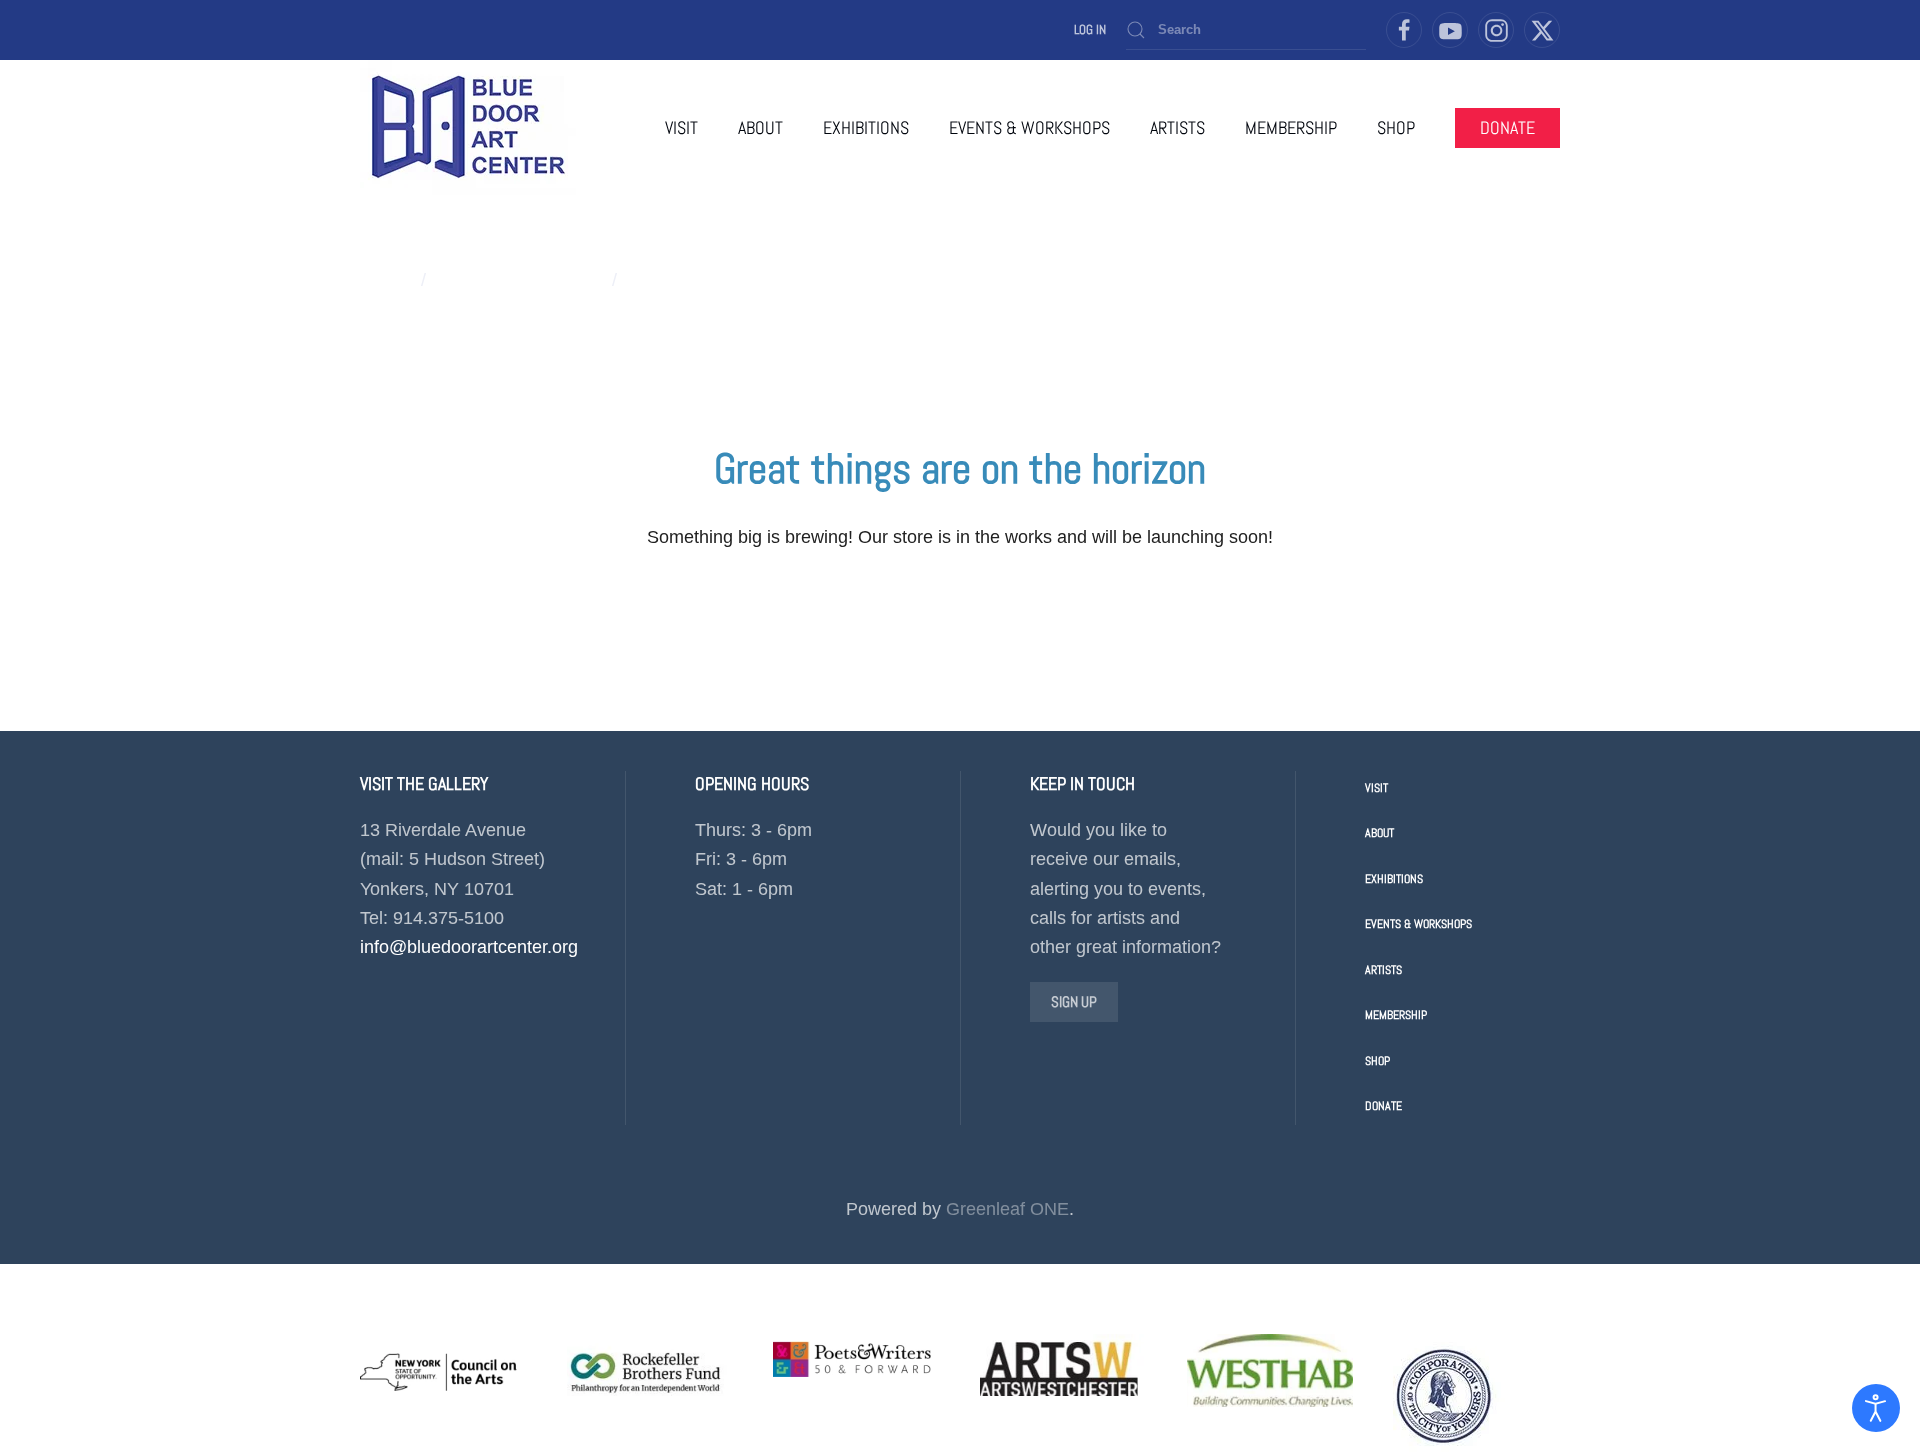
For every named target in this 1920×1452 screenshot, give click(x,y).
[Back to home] (468, 127)
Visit (681, 127)
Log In (1090, 29)
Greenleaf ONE (1007, 1209)
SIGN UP (1074, 1001)
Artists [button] (1177, 127)
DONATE (1507, 127)
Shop (1377, 1061)
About (1379, 833)
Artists (1383, 970)
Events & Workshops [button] (1029, 127)
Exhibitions (1394, 879)
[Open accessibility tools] (1876, 1408)
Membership (1291, 127)
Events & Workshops (1418, 924)
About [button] (760, 127)
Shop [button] (1396, 127)
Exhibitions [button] (866, 127)
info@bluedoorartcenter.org (469, 947)
